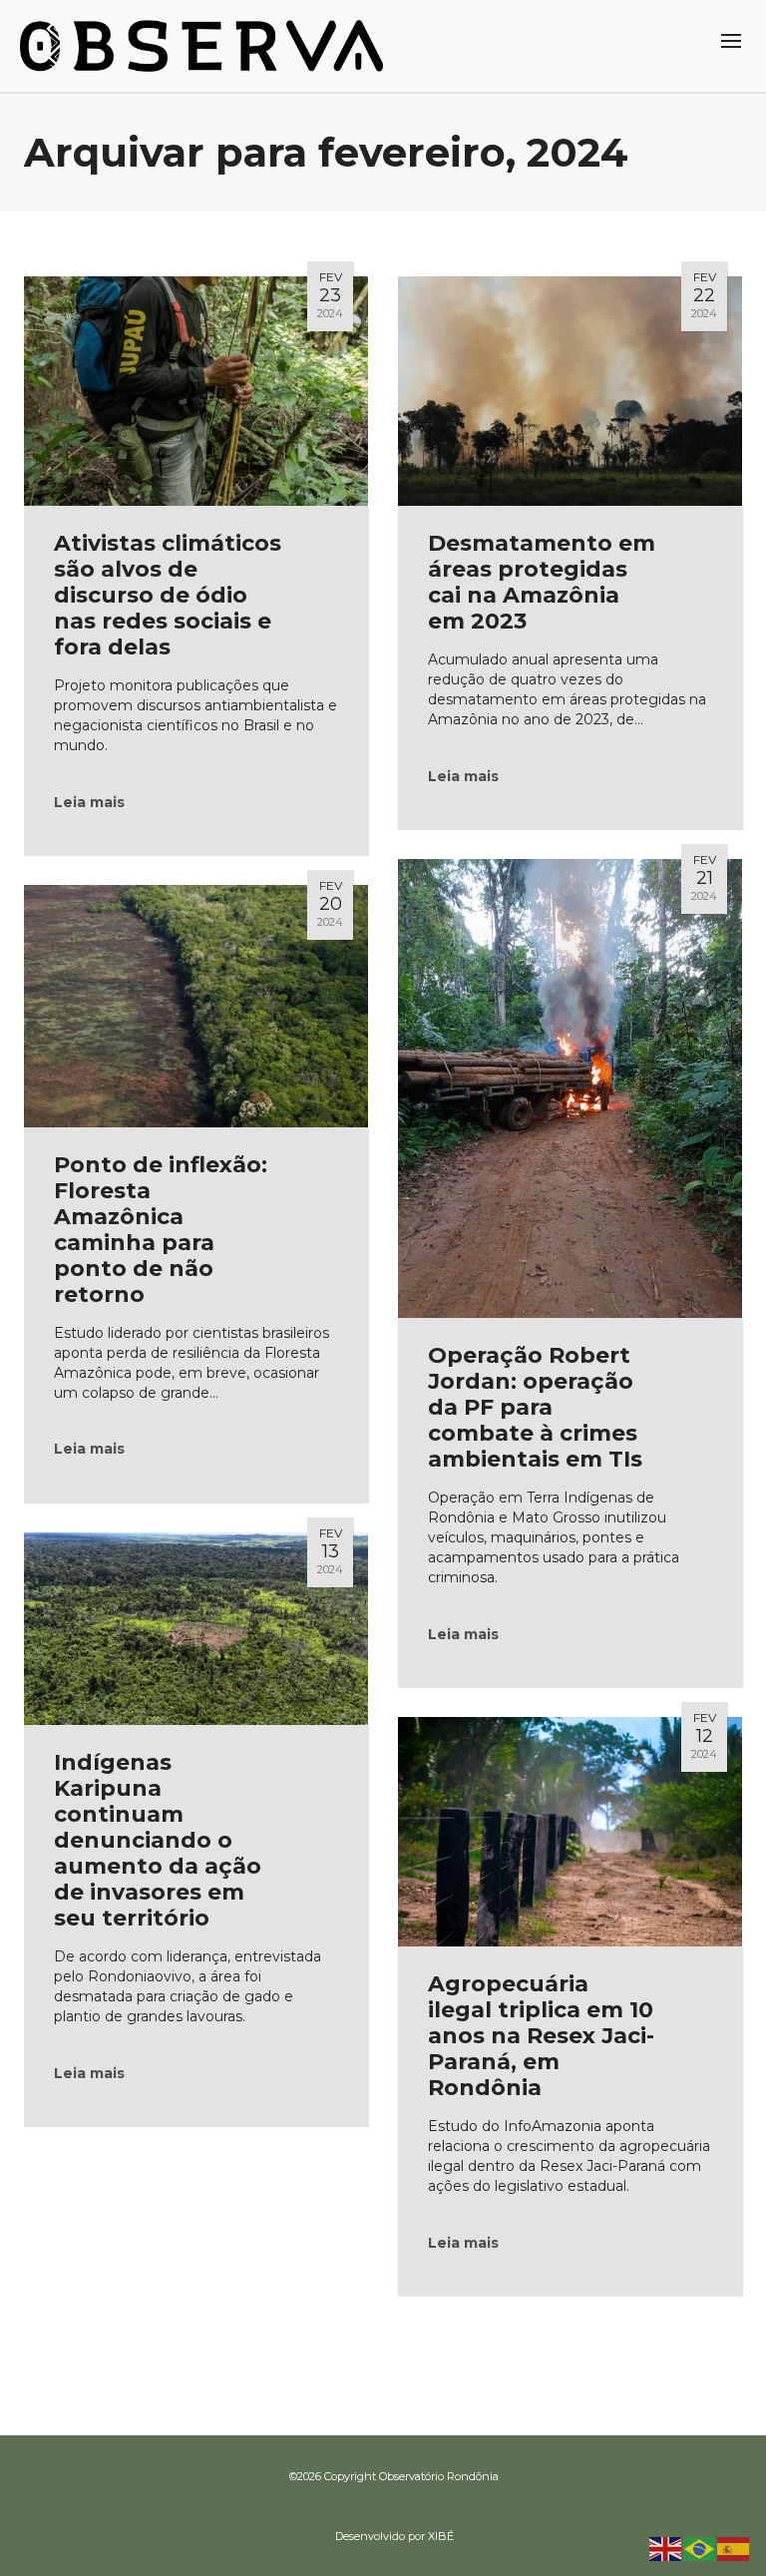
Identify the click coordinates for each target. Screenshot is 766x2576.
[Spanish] (734, 2548)
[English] (666, 2548)
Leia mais (89, 802)
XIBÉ (441, 2536)
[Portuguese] (700, 2548)
